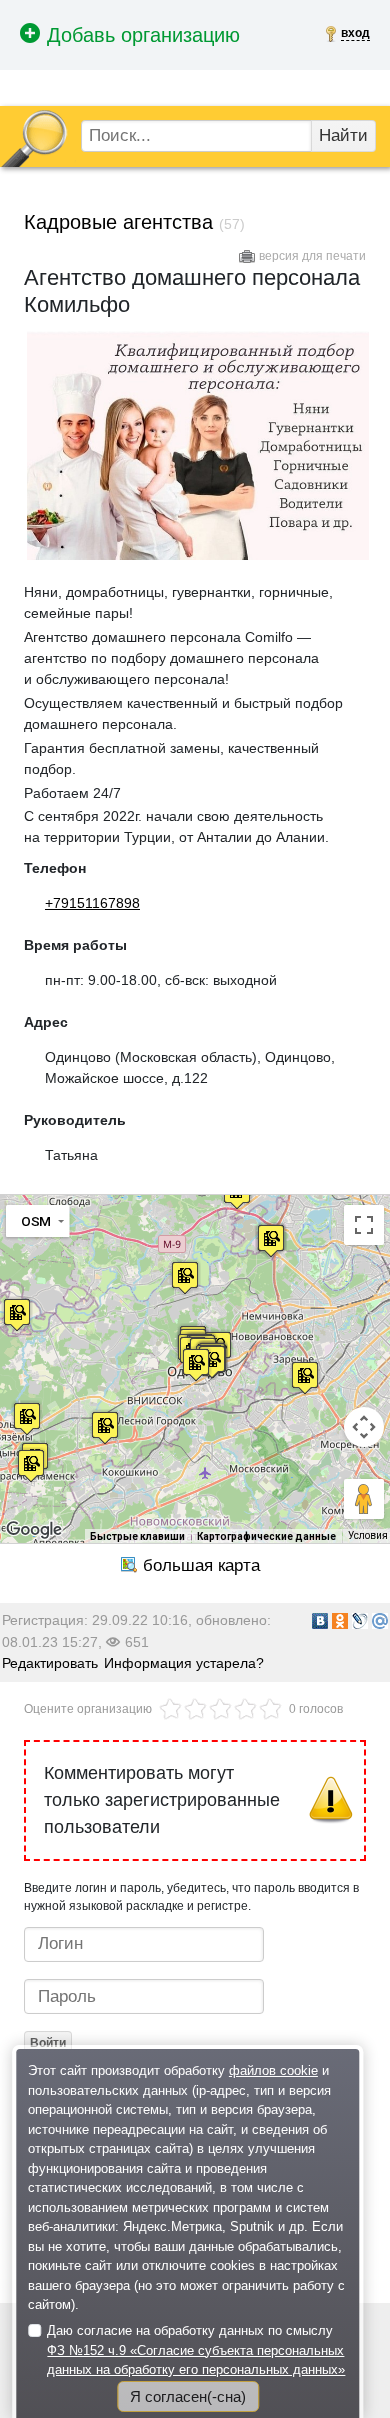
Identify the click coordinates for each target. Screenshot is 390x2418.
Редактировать (50, 1663)
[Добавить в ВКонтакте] (320, 1621)
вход (355, 33)
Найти (343, 135)
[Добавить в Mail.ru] (380, 1621)
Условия (368, 1535)
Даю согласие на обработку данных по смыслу (196, 2350)
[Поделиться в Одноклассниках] (340, 1621)
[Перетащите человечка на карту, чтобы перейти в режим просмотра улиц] (364, 1499)
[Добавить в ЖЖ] (360, 1621)
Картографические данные (266, 1536)
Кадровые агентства (118, 222)
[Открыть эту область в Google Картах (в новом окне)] (34, 1530)
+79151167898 (92, 903)
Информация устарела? (184, 1663)
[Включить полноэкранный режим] (364, 1225)
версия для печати (312, 256)
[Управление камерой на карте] (364, 1427)
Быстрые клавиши (137, 1536)
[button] (305, 1377)
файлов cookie (273, 2070)
